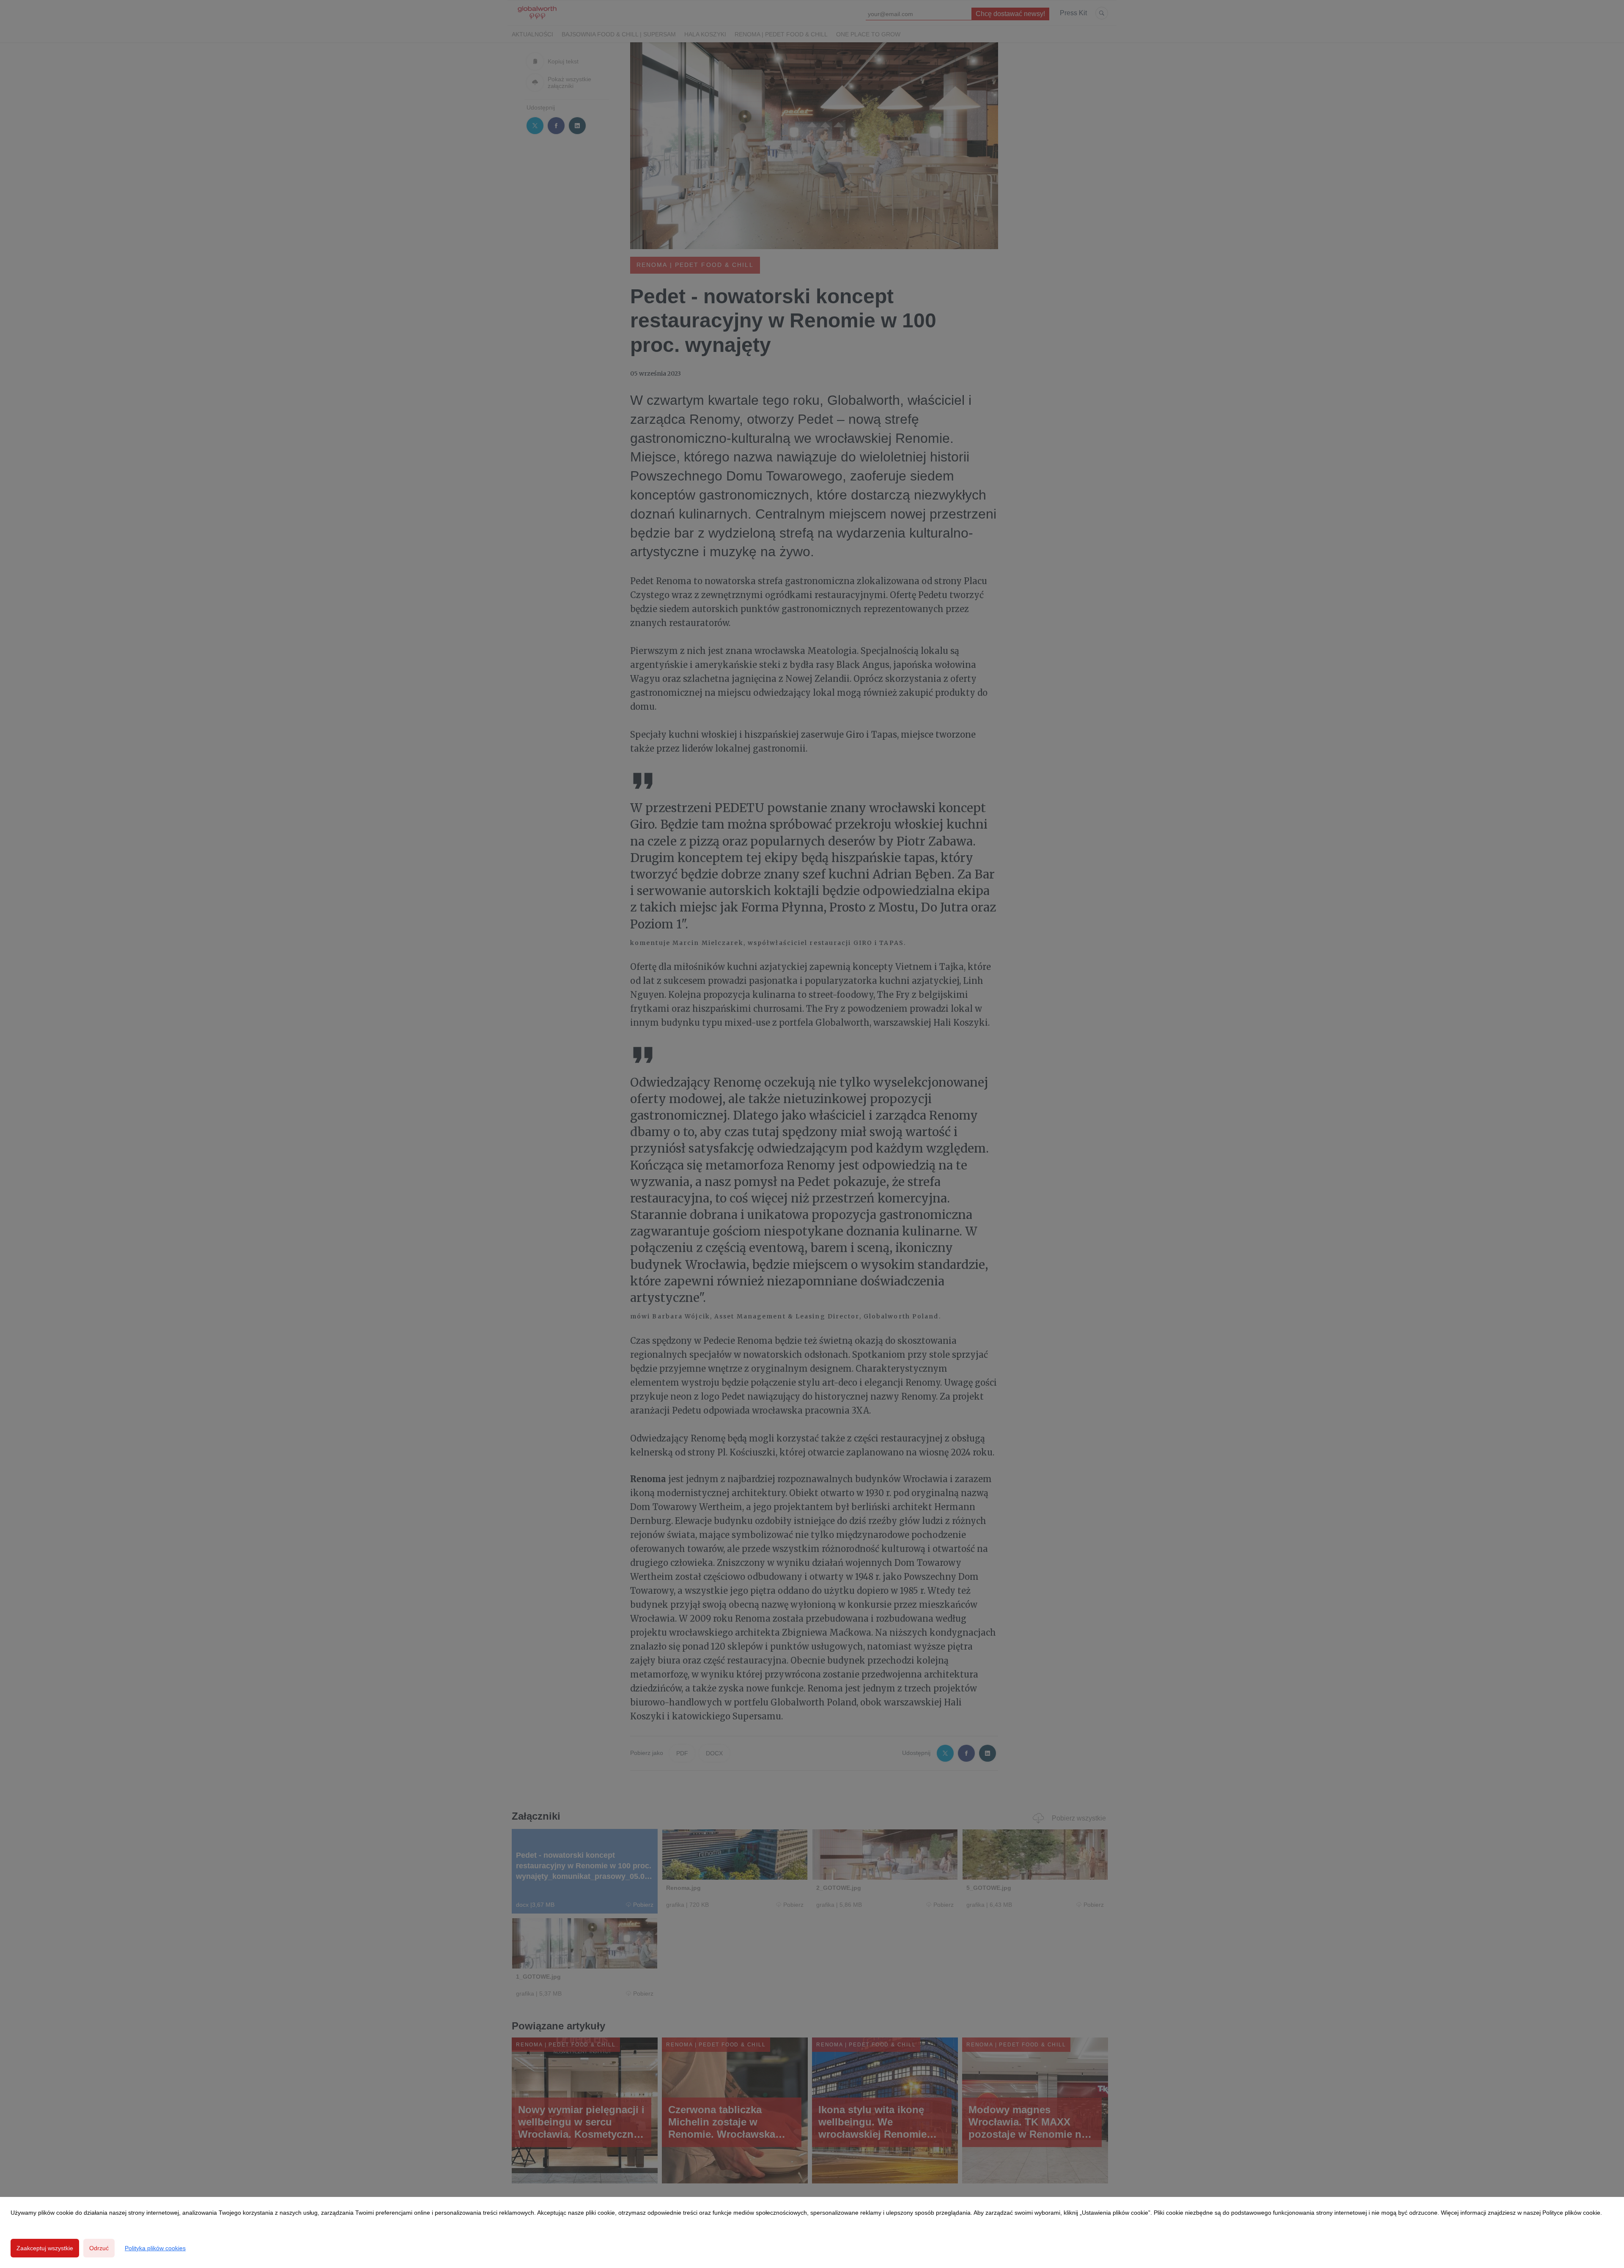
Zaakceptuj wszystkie (45, 2248)
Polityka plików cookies (155, 2248)
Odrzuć (99, 2248)
